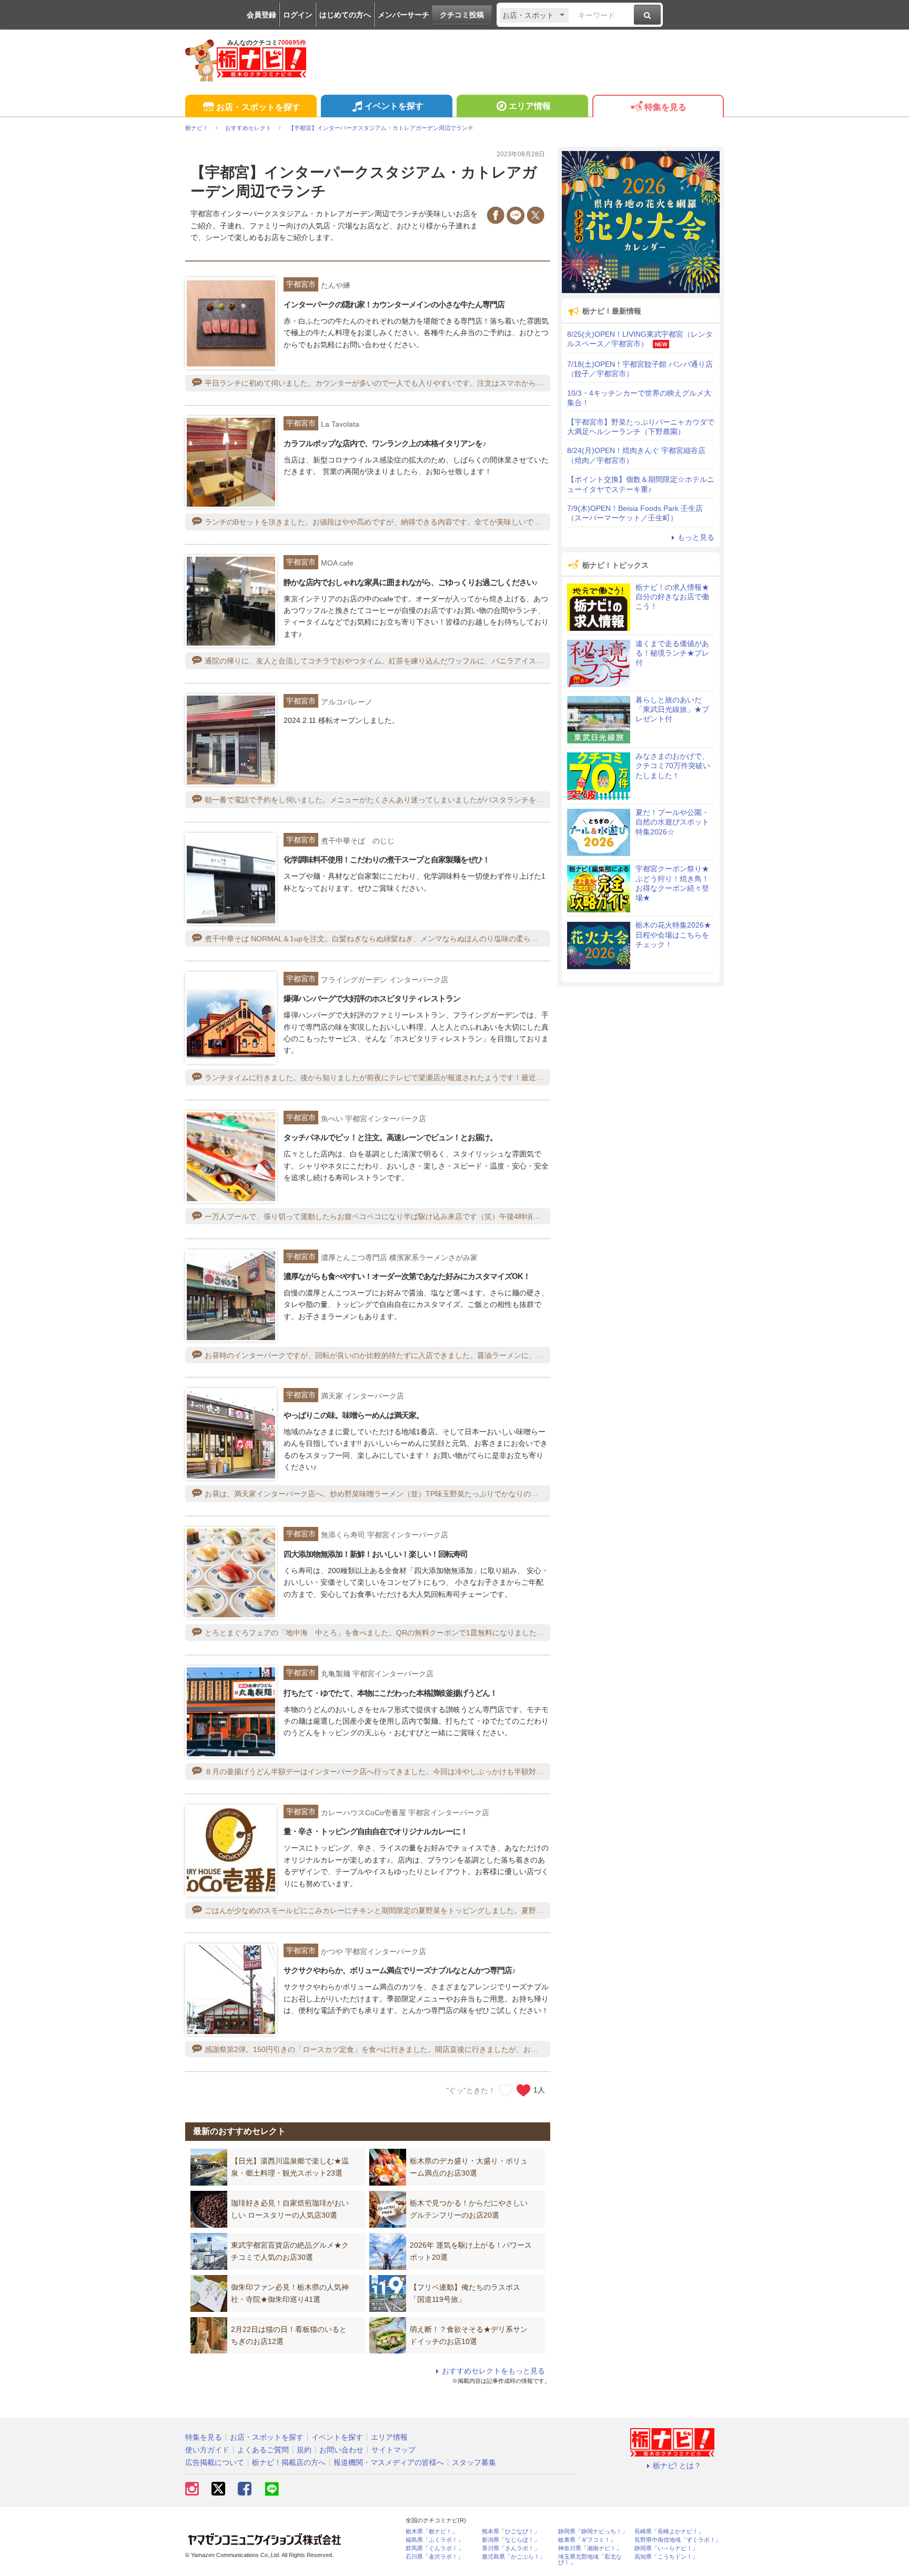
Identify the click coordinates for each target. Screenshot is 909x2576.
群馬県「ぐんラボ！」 (435, 2548)
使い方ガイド (207, 2450)
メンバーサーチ (403, 15)
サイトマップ (393, 2450)
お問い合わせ (341, 2450)
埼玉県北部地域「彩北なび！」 (590, 2560)
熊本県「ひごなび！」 (511, 2532)
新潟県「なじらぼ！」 (511, 2540)
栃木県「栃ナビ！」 (432, 2532)
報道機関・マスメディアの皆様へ (389, 2462)
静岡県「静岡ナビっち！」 (593, 2532)
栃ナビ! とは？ (677, 2466)
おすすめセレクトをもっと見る (493, 2371)
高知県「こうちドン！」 (666, 2557)
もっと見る (696, 537)
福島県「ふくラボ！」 (435, 2540)
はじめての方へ (345, 15)
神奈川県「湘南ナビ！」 (590, 2548)
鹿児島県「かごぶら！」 (514, 2557)
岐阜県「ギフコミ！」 (587, 2540)
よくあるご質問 (263, 2450)
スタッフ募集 (474, 2462)
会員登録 (261, 15)
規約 (304, 2450)
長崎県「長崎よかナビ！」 (669, 2532)
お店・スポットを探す (258, 107)
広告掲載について (215, 2462)
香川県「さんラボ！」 (511, 2548)
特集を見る (665, 107)
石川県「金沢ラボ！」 (435, 2557)
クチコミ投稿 (462, 15)
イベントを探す (394, 106)
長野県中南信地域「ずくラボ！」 (678, 2540)
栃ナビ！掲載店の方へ (289, 2462)
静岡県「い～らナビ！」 (666, 2548)
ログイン (298, 15)
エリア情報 (530, 106)
